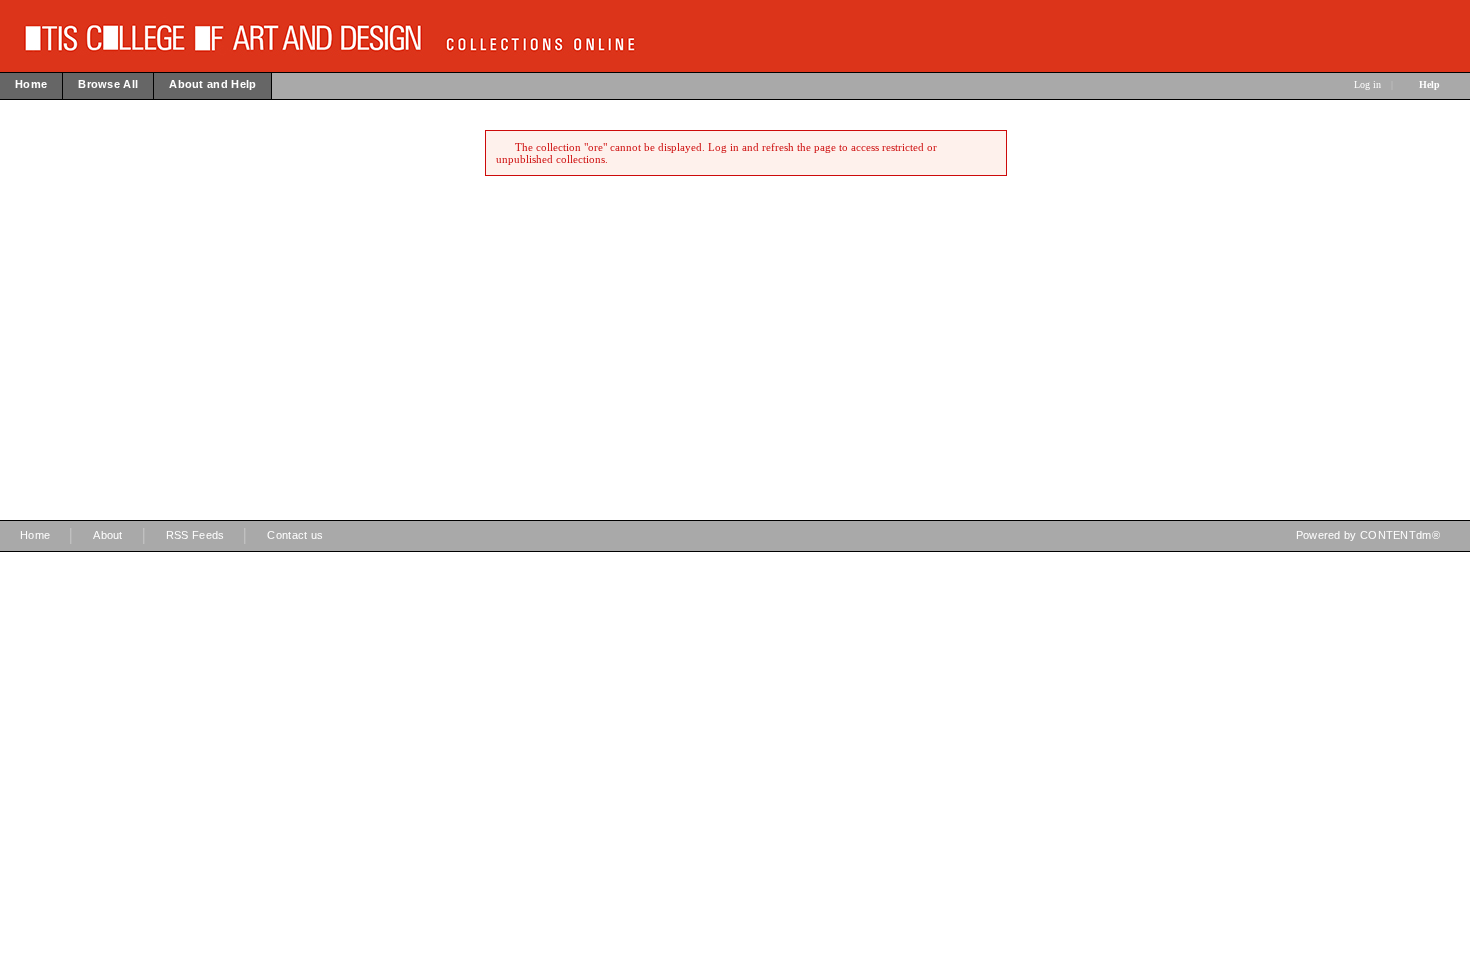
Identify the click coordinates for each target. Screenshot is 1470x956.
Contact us (295, 535)
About (108, 535)
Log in (1367, 84)
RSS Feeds (195, 535)
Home (35, 535)
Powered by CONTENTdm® (1368, 535)
